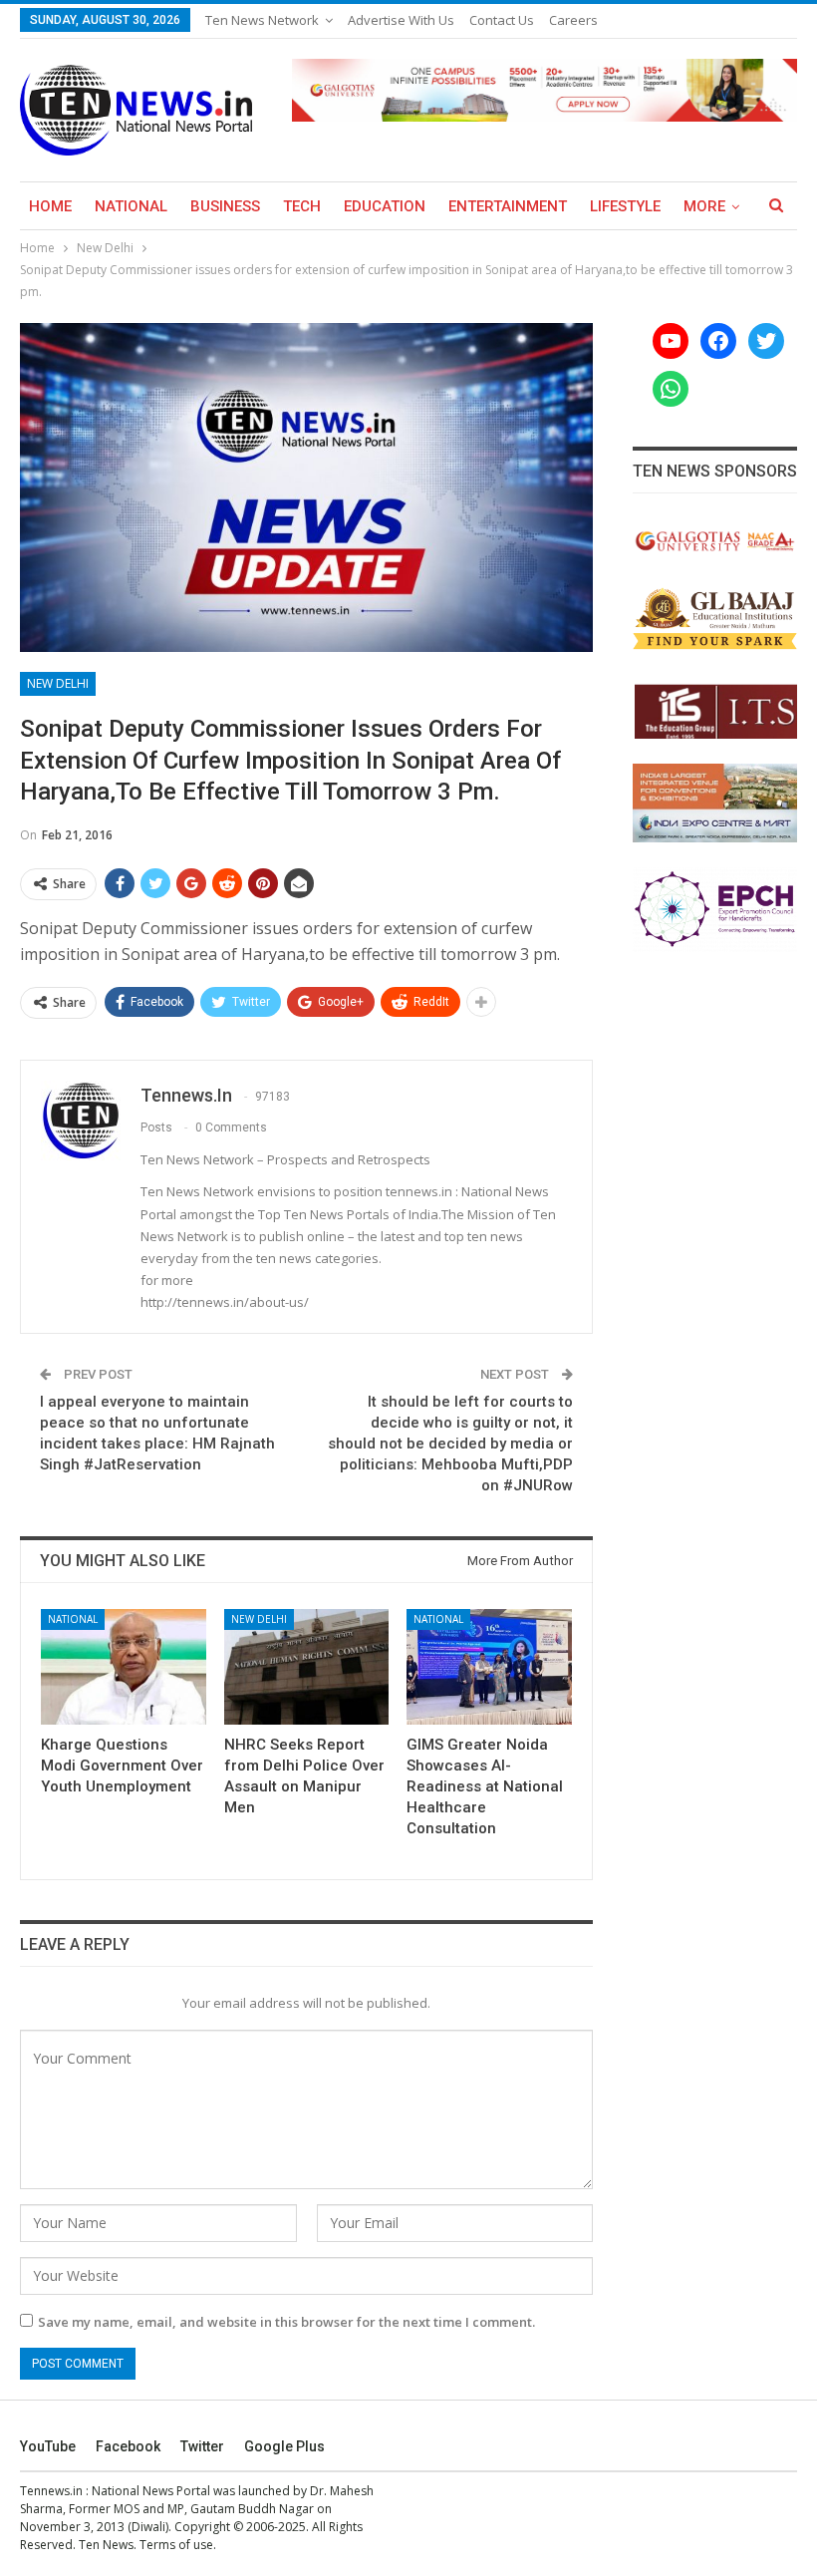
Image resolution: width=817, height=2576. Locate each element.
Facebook (128, 2446)
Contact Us (502, 20)
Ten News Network (262, 20)
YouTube (48, 2446)
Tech (302, 206)
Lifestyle (625, 206)
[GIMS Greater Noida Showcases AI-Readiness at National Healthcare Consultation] (489, 1667)
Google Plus (284, 2446)
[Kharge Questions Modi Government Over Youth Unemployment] (124, 1667)
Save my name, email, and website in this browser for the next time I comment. (286, 2322)
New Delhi (58, 683)
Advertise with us (401, 20)
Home (50, 206)
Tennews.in (51, 2491)
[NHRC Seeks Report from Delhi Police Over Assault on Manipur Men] (307, 1667)
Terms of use (176, 2545)
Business (225, 206)
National (131, 206)
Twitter (202, 2446)
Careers (573, 20)
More (704, 206)
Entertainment (508, 206)
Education (385, 206)
